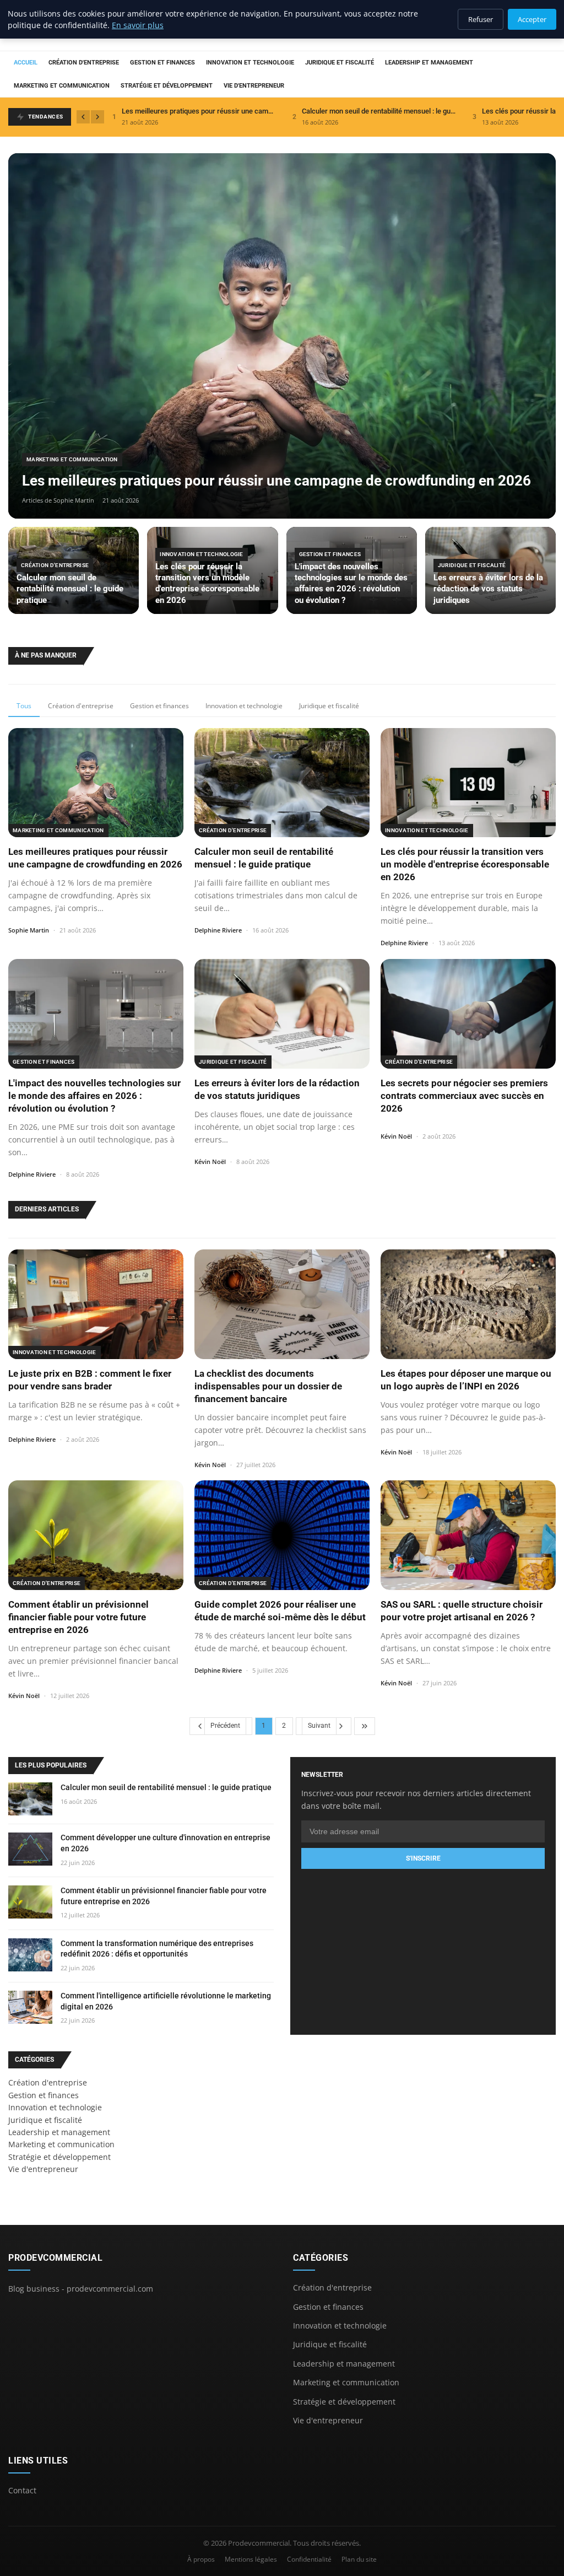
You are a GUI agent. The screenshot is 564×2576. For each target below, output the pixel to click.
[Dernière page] (365, 1726)
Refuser (481, 19)
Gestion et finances (162, 63)
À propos (201, 2559)
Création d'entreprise (84, 63)
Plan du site (359, 2559)
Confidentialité (309, 2559)
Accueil (26, 63)
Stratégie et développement (167, 86)
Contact (22, 2490)
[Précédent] (83, 117)
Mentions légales (251, 2559)
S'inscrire (423, 1858)
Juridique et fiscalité (340, 63)
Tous (24, 706)
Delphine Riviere (218, 930)
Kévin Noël (210, 1162)
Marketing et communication (62, 86)
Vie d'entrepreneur (254, 86)
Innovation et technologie (250, 63)
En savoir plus (138, 25)
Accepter (532, 19)
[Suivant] (97, 117)
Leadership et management (429, 63)
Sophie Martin (29, 930)
